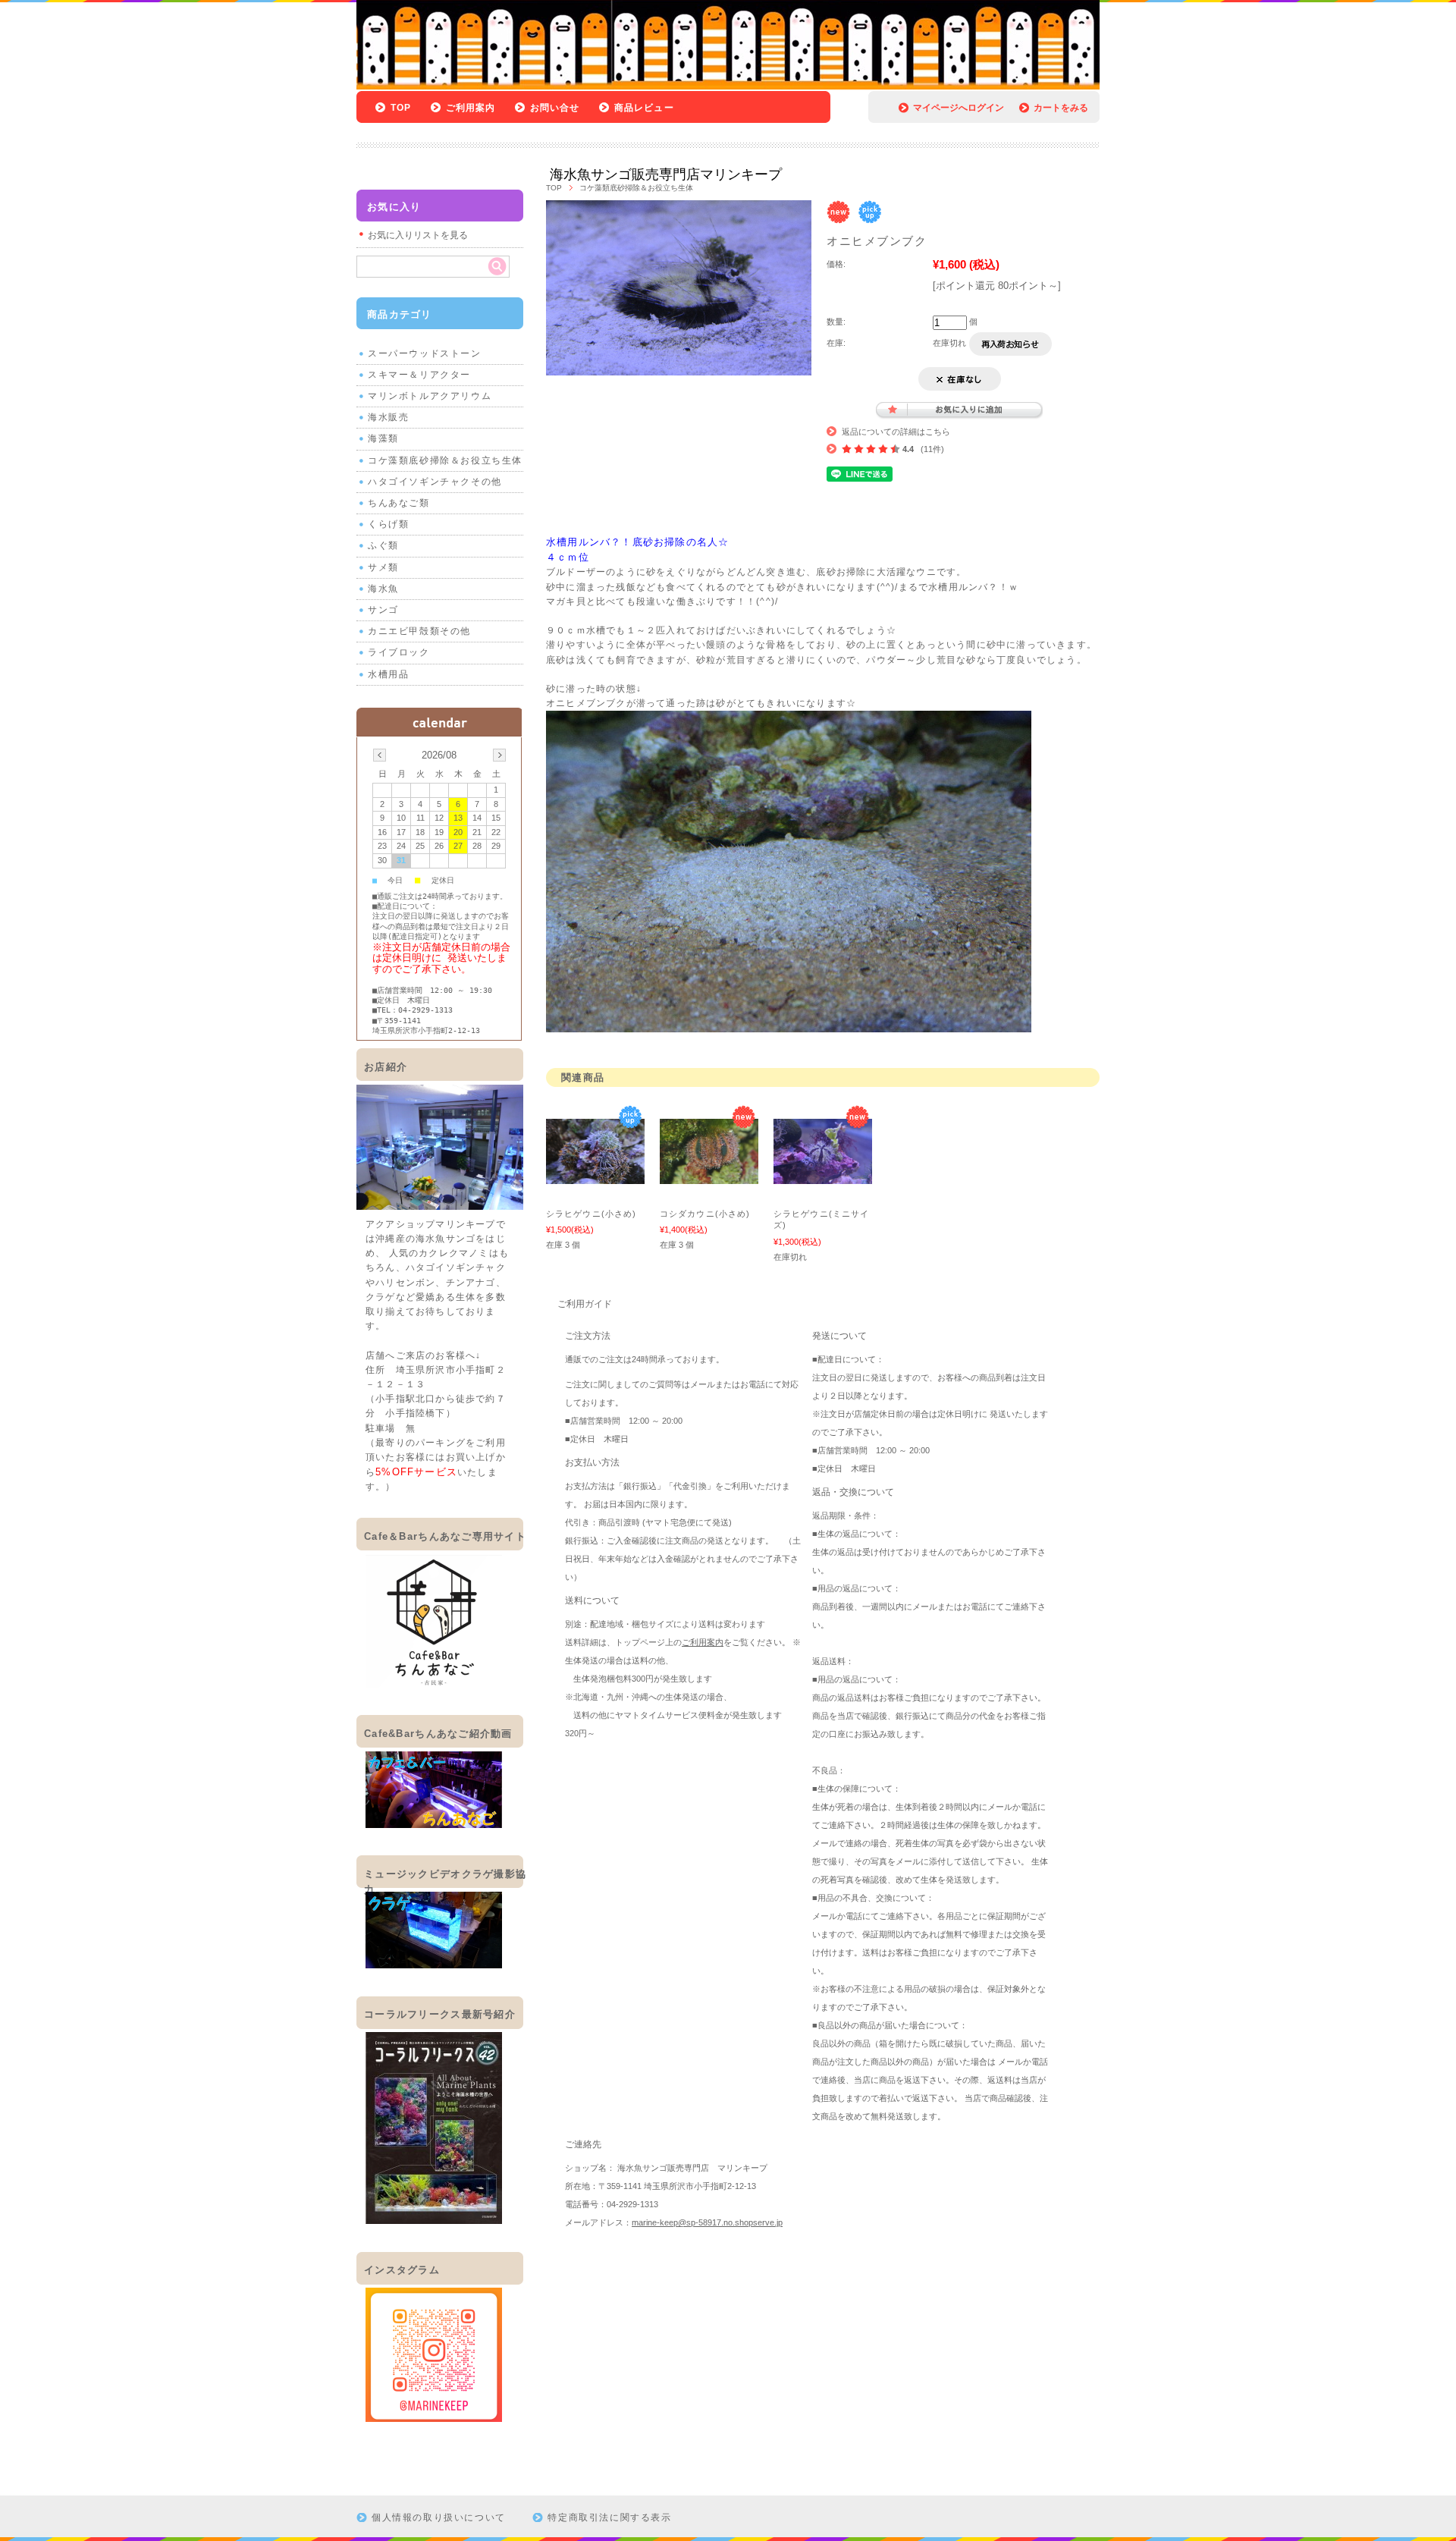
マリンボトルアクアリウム (430, 396)
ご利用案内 (471, 108)
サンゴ (383, 610)
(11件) (932, 449)
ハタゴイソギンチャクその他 (435, 482)
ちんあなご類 (399, 503)
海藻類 (383, 438)
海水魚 (383, 589)
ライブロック (399, 652)
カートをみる (1061, 108)
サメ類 (383, 567)
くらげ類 (388, 524)
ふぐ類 (383, 545)
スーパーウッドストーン (425, 353)
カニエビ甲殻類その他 (419, 631)
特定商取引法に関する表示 (609, 2517)
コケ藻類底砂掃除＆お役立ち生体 (636, 188)
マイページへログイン (959, 108)
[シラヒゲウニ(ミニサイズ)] (823, 1176)
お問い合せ (555, 108)
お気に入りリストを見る (418, 235)
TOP (401, 108)
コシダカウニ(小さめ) (705, 1214)
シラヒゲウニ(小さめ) (591, 1214)
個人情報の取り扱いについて (439, 2517)
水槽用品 (388, 674)
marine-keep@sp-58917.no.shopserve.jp (707, 2222)
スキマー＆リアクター (419, 375)
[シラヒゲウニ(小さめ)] (595, 1176)
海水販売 (388, 417)
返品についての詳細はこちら (896, 432)
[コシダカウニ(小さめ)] (709, 1176)
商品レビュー (644, 108)
